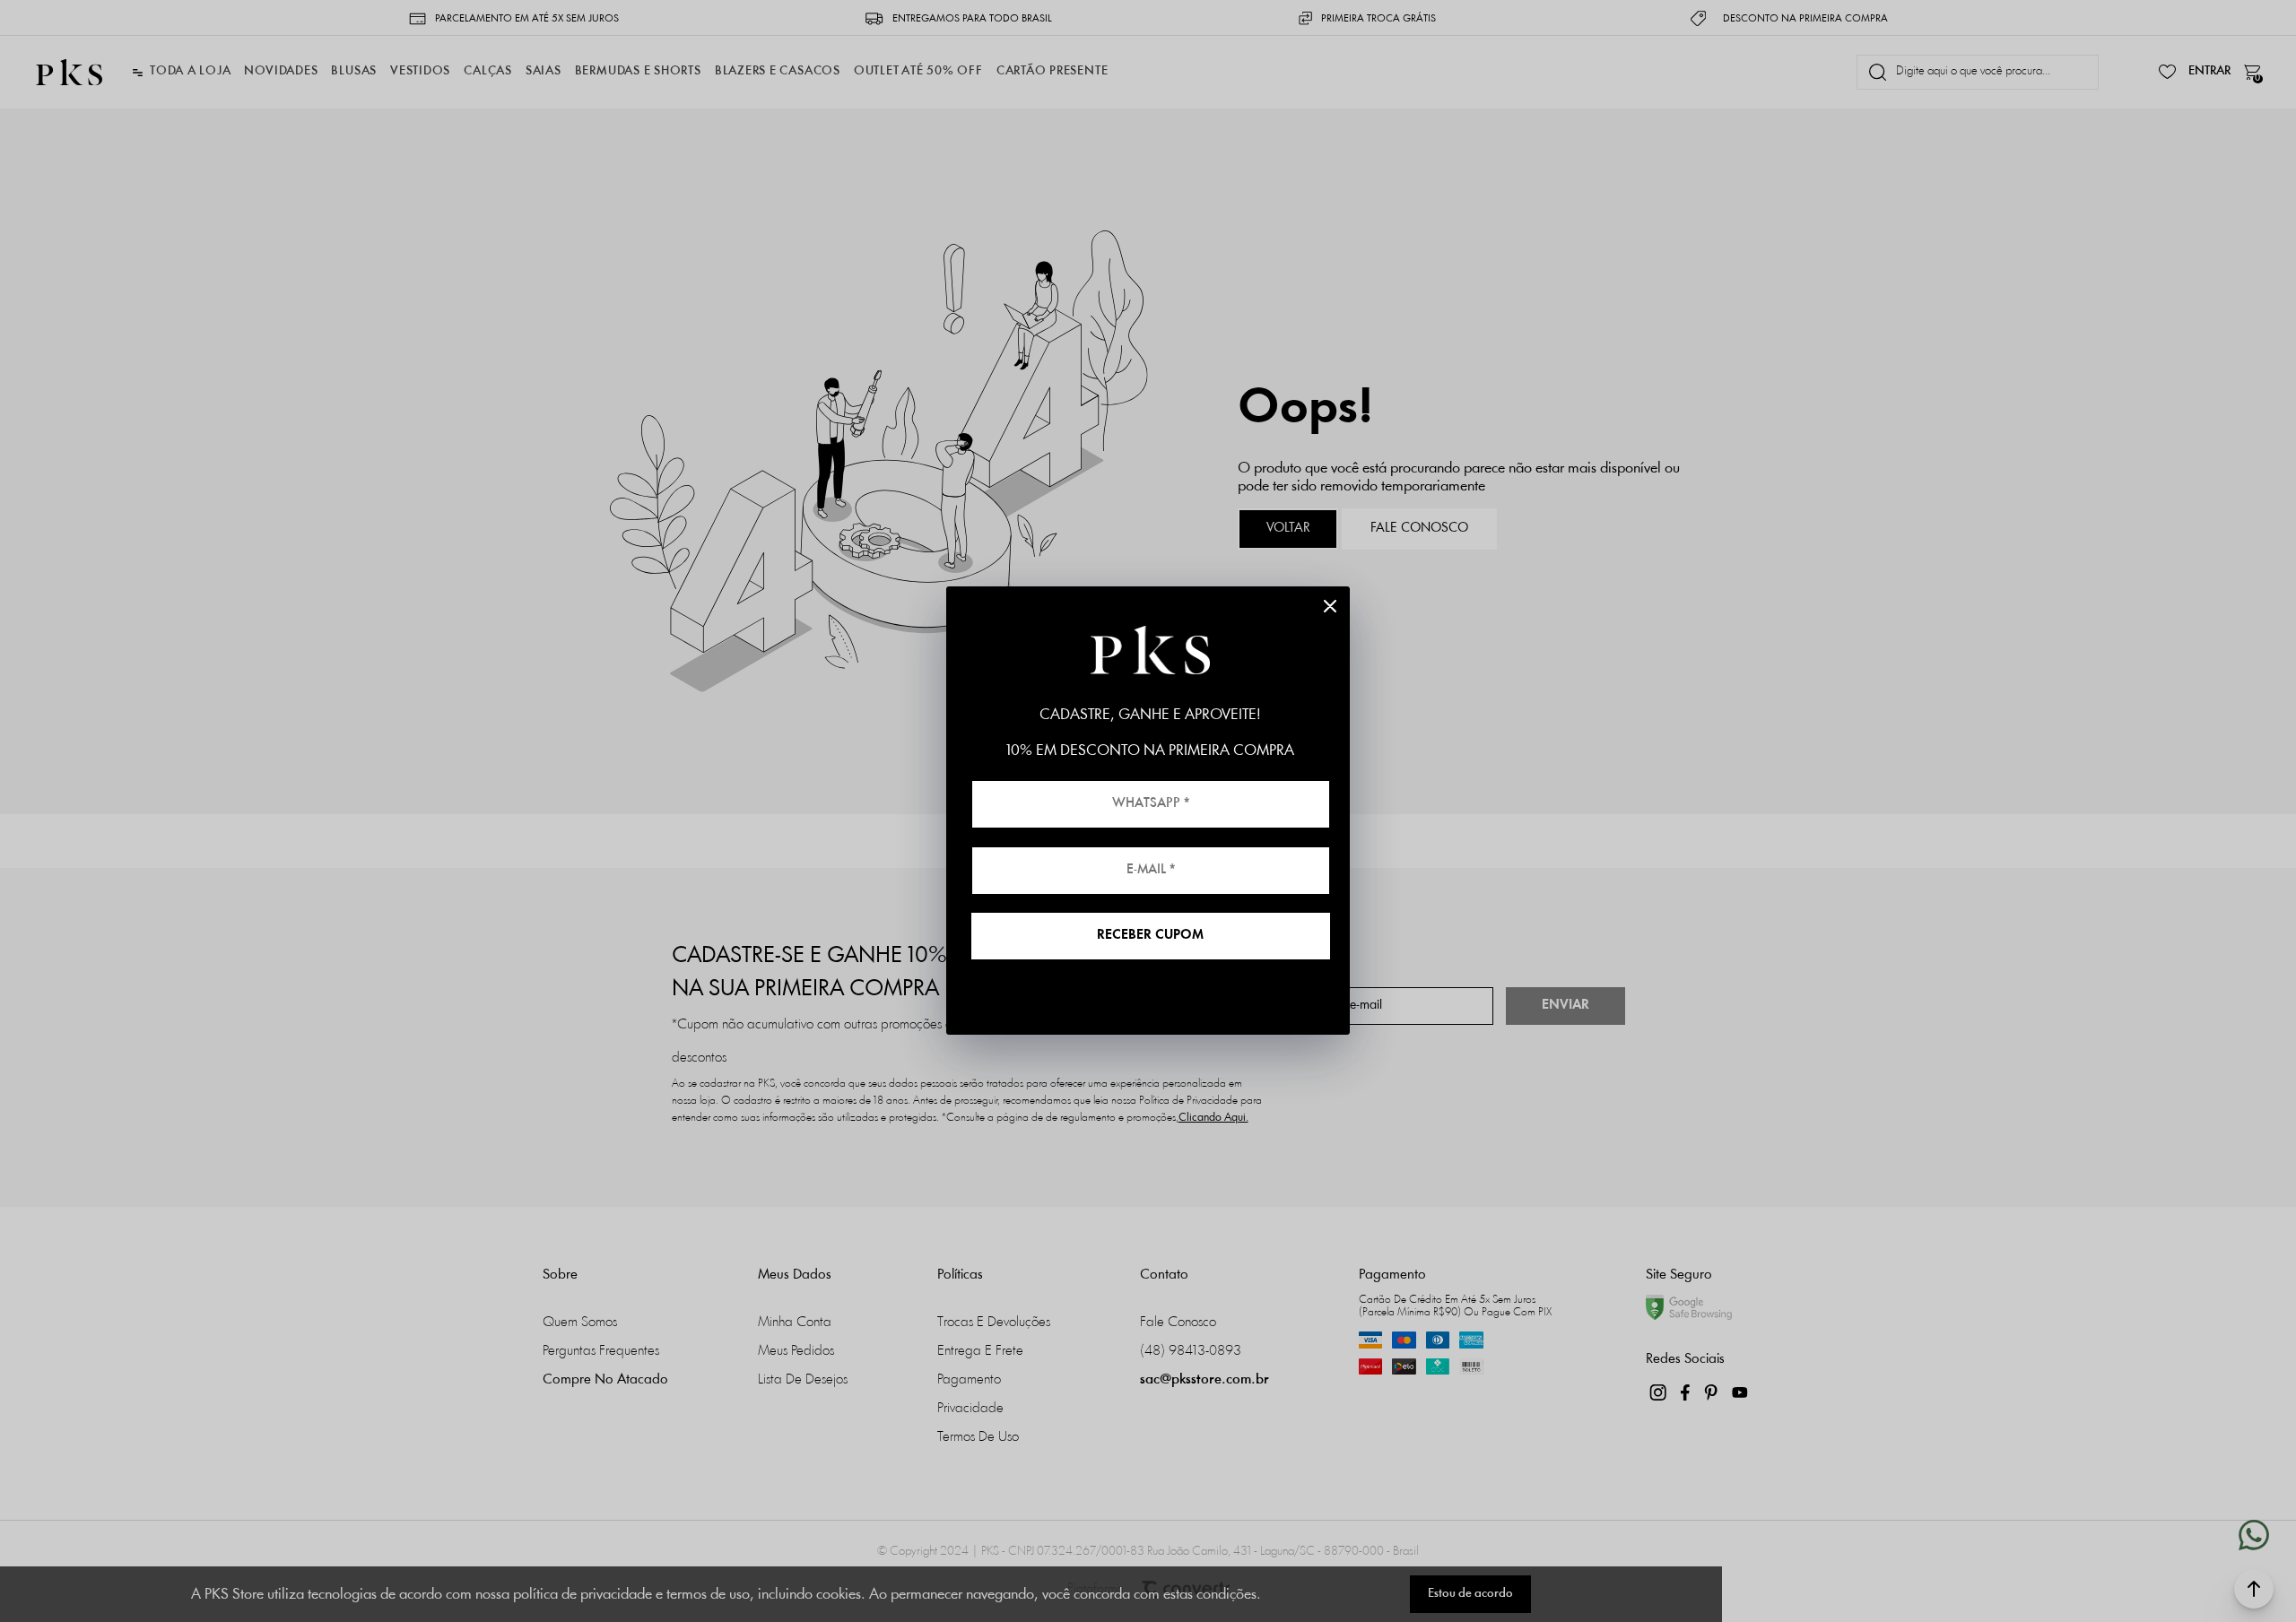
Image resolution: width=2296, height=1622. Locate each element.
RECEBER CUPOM (1150, 936)
